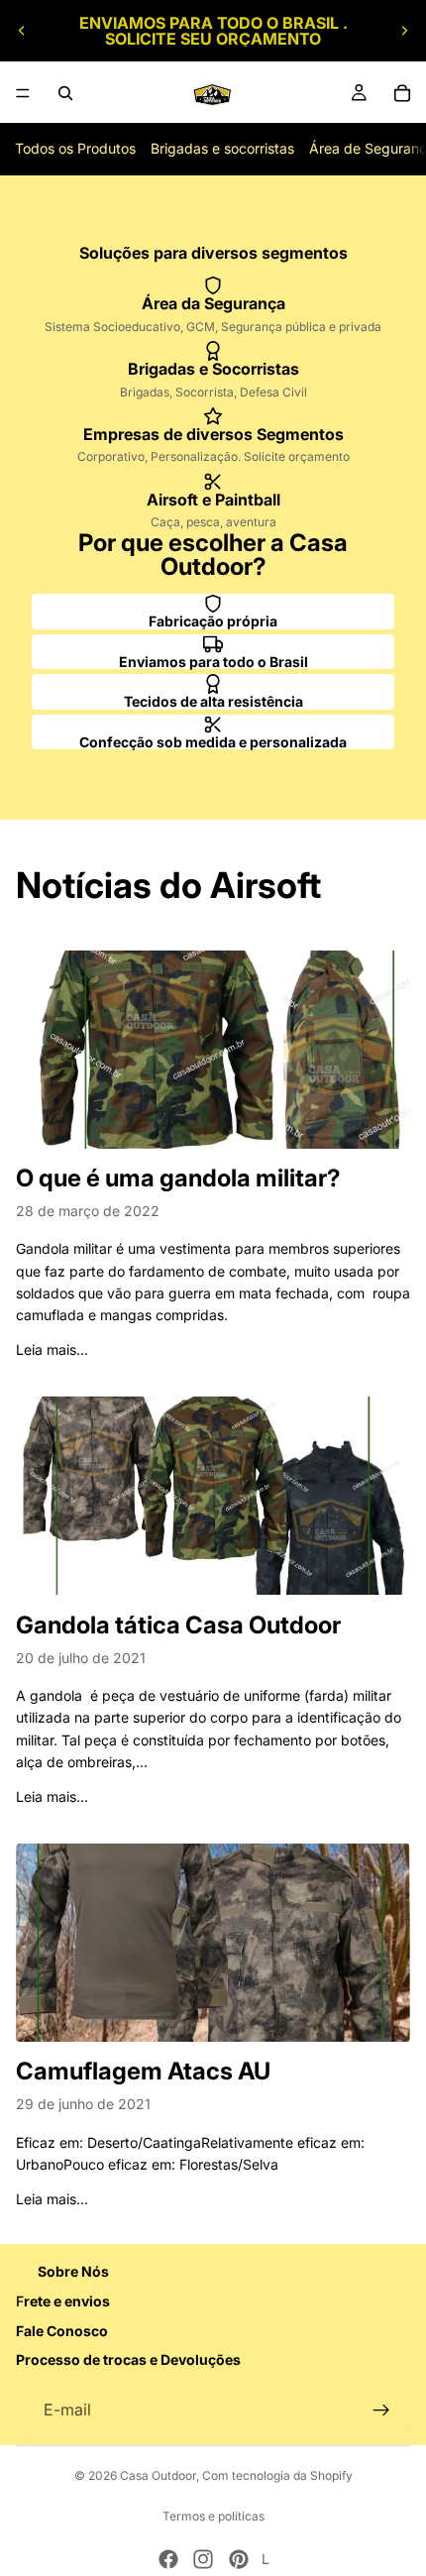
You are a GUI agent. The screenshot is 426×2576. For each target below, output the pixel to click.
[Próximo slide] (404, 31)
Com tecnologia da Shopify (277, 2475)
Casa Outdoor (158, 2475)
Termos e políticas (213, 2516)
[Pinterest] (239, 2559)
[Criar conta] (381, 2410)
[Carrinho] (402, 93)
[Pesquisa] (65, 93)
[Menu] (23, 93)
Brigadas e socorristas (222, 148)
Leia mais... (52, 1349)
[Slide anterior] (22, 31)
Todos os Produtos (75, 148)
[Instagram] (203, 2559)
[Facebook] (168, 2559)
